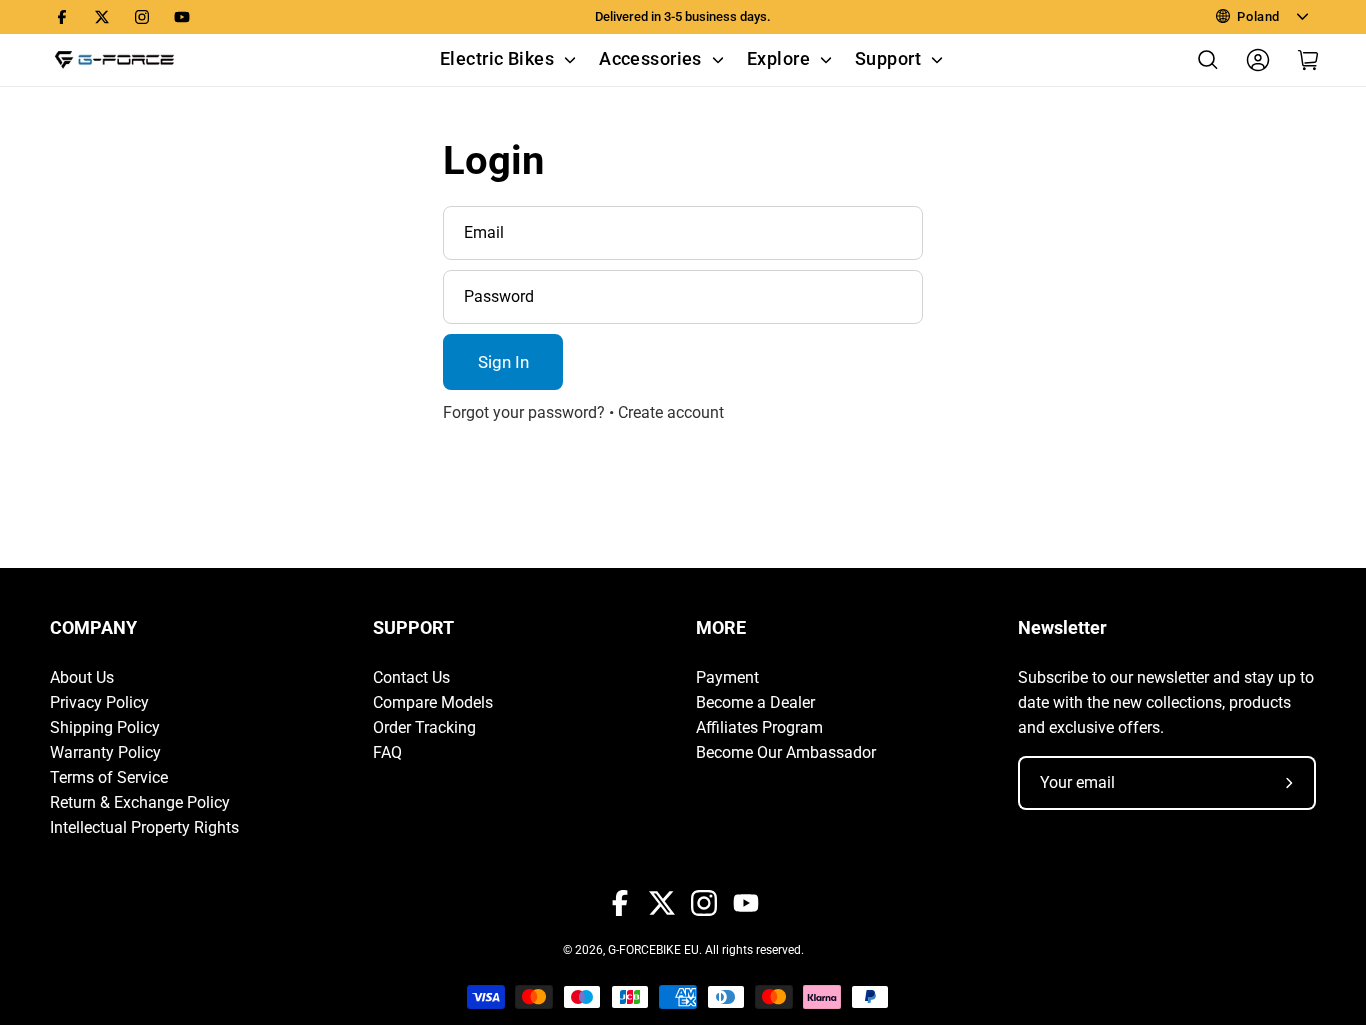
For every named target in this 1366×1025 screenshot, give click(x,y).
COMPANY (93, 628)
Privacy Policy (99, 702)
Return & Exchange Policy (140, 802)
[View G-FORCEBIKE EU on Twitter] (102, 17)
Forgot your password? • (530, 412)
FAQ (387, 752)
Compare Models (433, 702)
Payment (727, 677)
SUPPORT (413, 628)
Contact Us (411, 677)
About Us (82, 677)
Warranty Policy (105, 752)
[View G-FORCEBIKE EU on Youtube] (182, 17)
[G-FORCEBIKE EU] (115, 60)
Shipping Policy (105, 727)
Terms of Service (109, 777)
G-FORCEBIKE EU (653, 950)
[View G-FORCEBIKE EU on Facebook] (62, 17)
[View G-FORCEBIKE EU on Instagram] (142, 17)
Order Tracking (424, 727)
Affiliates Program (759, 727)
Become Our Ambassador (786, 752)
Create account (671, 412)
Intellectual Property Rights (144, 827)
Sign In (503, 362)
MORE (721, 628)
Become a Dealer (755, 702)
